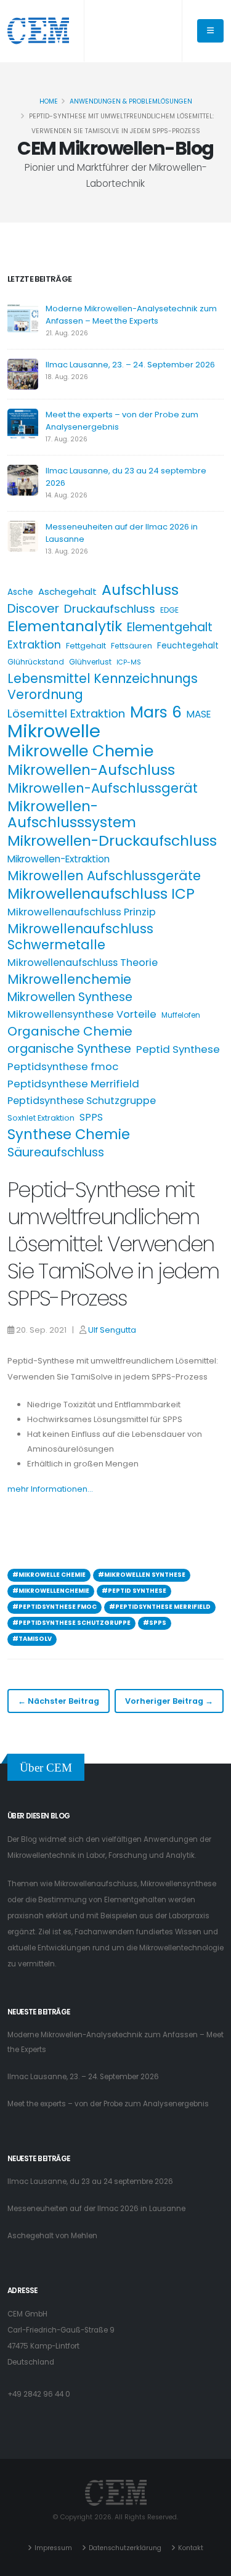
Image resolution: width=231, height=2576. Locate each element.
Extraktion (34, 644)
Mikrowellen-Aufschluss (91, 770)
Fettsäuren (132, 646)
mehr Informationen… (50, 1489)
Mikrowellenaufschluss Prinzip (82, 912)
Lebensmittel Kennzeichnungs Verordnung (103, 687)
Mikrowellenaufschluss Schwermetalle (80, 937)
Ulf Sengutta (112, 1330)
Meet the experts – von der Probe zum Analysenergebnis (108, 2104)
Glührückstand (36, 662)
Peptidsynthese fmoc (63, 1066)
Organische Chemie (70, 1031)
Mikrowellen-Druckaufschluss (112, 841)
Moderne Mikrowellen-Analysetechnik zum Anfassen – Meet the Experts (131, 315)
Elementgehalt (170, 628)
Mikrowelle (54, 731)
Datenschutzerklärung (125, 2548)
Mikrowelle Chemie (80, 751)
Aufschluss (140, 590)
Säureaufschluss (56, 1153)
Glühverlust (90, 662)
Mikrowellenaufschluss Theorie (83, 963)
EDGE (169, 610)
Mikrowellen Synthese (70, 997)
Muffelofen (181, 1015)
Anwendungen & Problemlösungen (131, 101)
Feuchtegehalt (188, 646)
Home (49, 101)
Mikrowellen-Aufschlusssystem (72, 814)
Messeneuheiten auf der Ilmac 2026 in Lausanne (96, 2209)
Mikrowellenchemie (69, 979)
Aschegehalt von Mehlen (52, 2236)
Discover (33, 608)
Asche (20, 592)
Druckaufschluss (110, 609)
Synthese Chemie (69, 1134)
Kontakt (191, 2548)
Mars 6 (156, 713)
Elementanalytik (65, 626)
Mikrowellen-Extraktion (59, 859)
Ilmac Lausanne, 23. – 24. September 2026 (130, 365)
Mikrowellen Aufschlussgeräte (104, 876)
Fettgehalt (86, 646)
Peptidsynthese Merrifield (73, 1084)
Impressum (53, 2548)
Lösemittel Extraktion (66, 714)
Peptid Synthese (178, 1049)
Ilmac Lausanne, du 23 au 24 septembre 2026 (90, 2181)
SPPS (91, 1117)
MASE (199, 714)
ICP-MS (129, 662)
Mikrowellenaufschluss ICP (101, 894)
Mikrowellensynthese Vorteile (82, 1014)
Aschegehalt (67, 591)
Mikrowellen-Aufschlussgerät (103, 788)
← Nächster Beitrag (59, 1701)
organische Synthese (69, 1049)
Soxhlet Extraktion (41, 1118)
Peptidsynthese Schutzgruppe (82, 1101)
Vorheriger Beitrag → (169, 1701)
